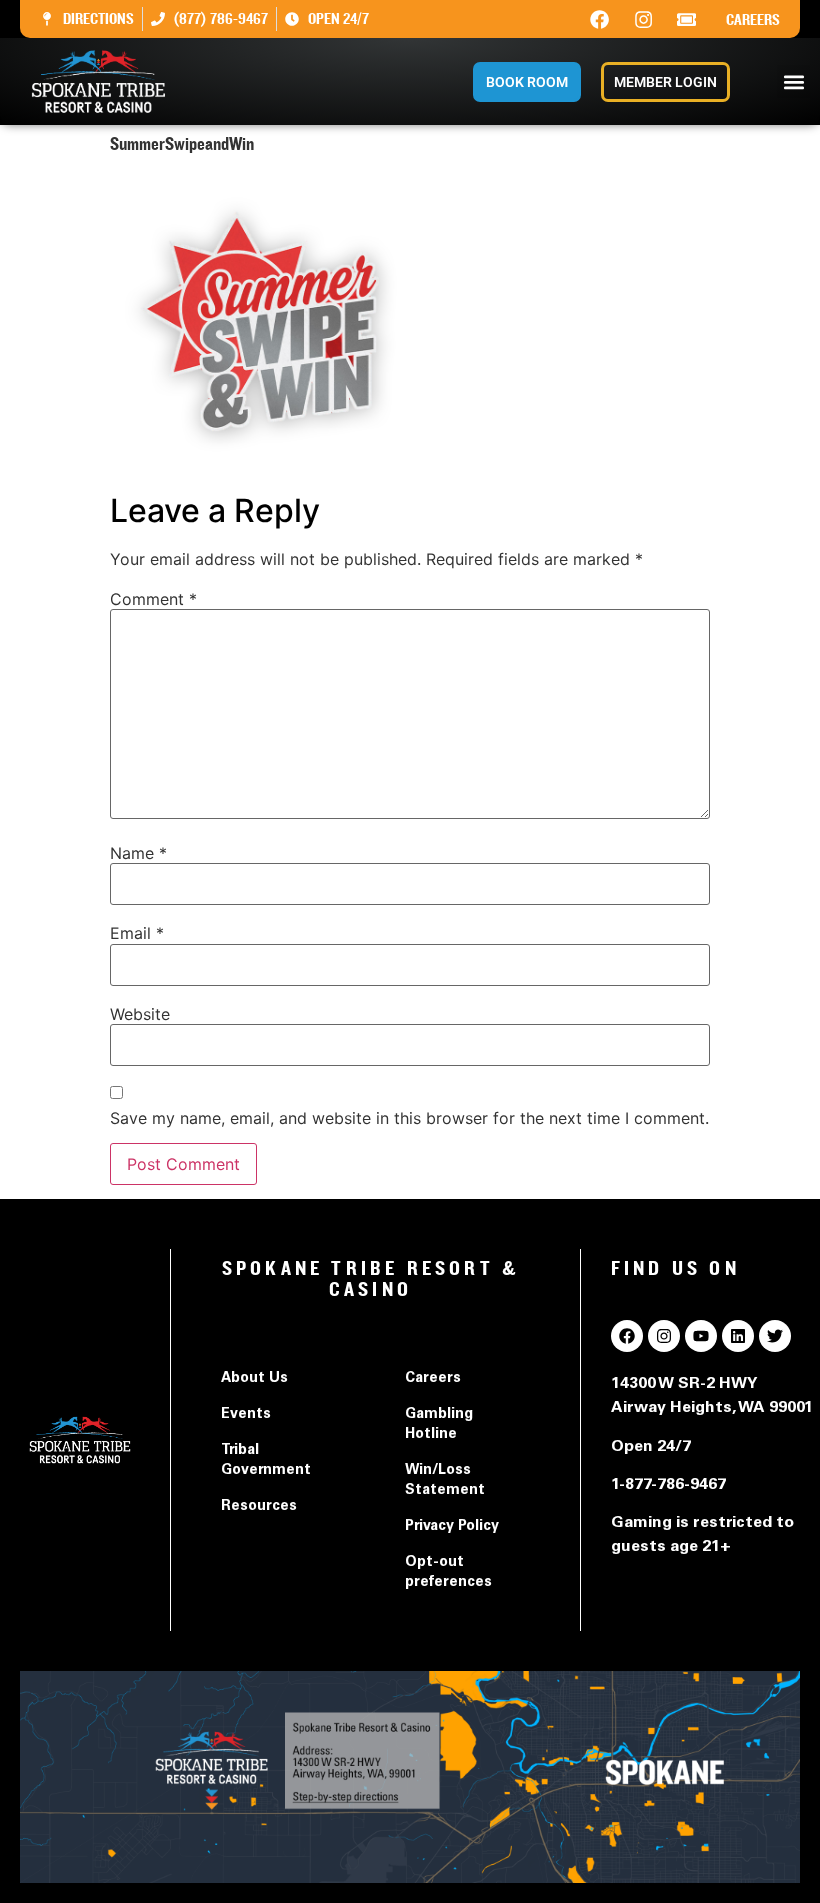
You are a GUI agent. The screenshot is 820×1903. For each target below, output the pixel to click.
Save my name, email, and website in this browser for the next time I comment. (409, 1118)
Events (246, 1415)
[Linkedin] (738, 1336)
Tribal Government (266, 1461)
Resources (259, 1507)
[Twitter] (775, 1336)
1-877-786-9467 (668, 1485)
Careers (753, 20)
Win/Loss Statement (445, 1481)
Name (138, 853)
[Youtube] (701, 1336)
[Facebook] (600, 19)
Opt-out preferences (448, 1573)
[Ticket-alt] (687, 19)
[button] (793, 81)
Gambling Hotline (439, 1425)
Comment (153, 599)
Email (137, 933)
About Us (254, 1379)
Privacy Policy (452, 1527)
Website (140, 1014)
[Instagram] (643, 19)
